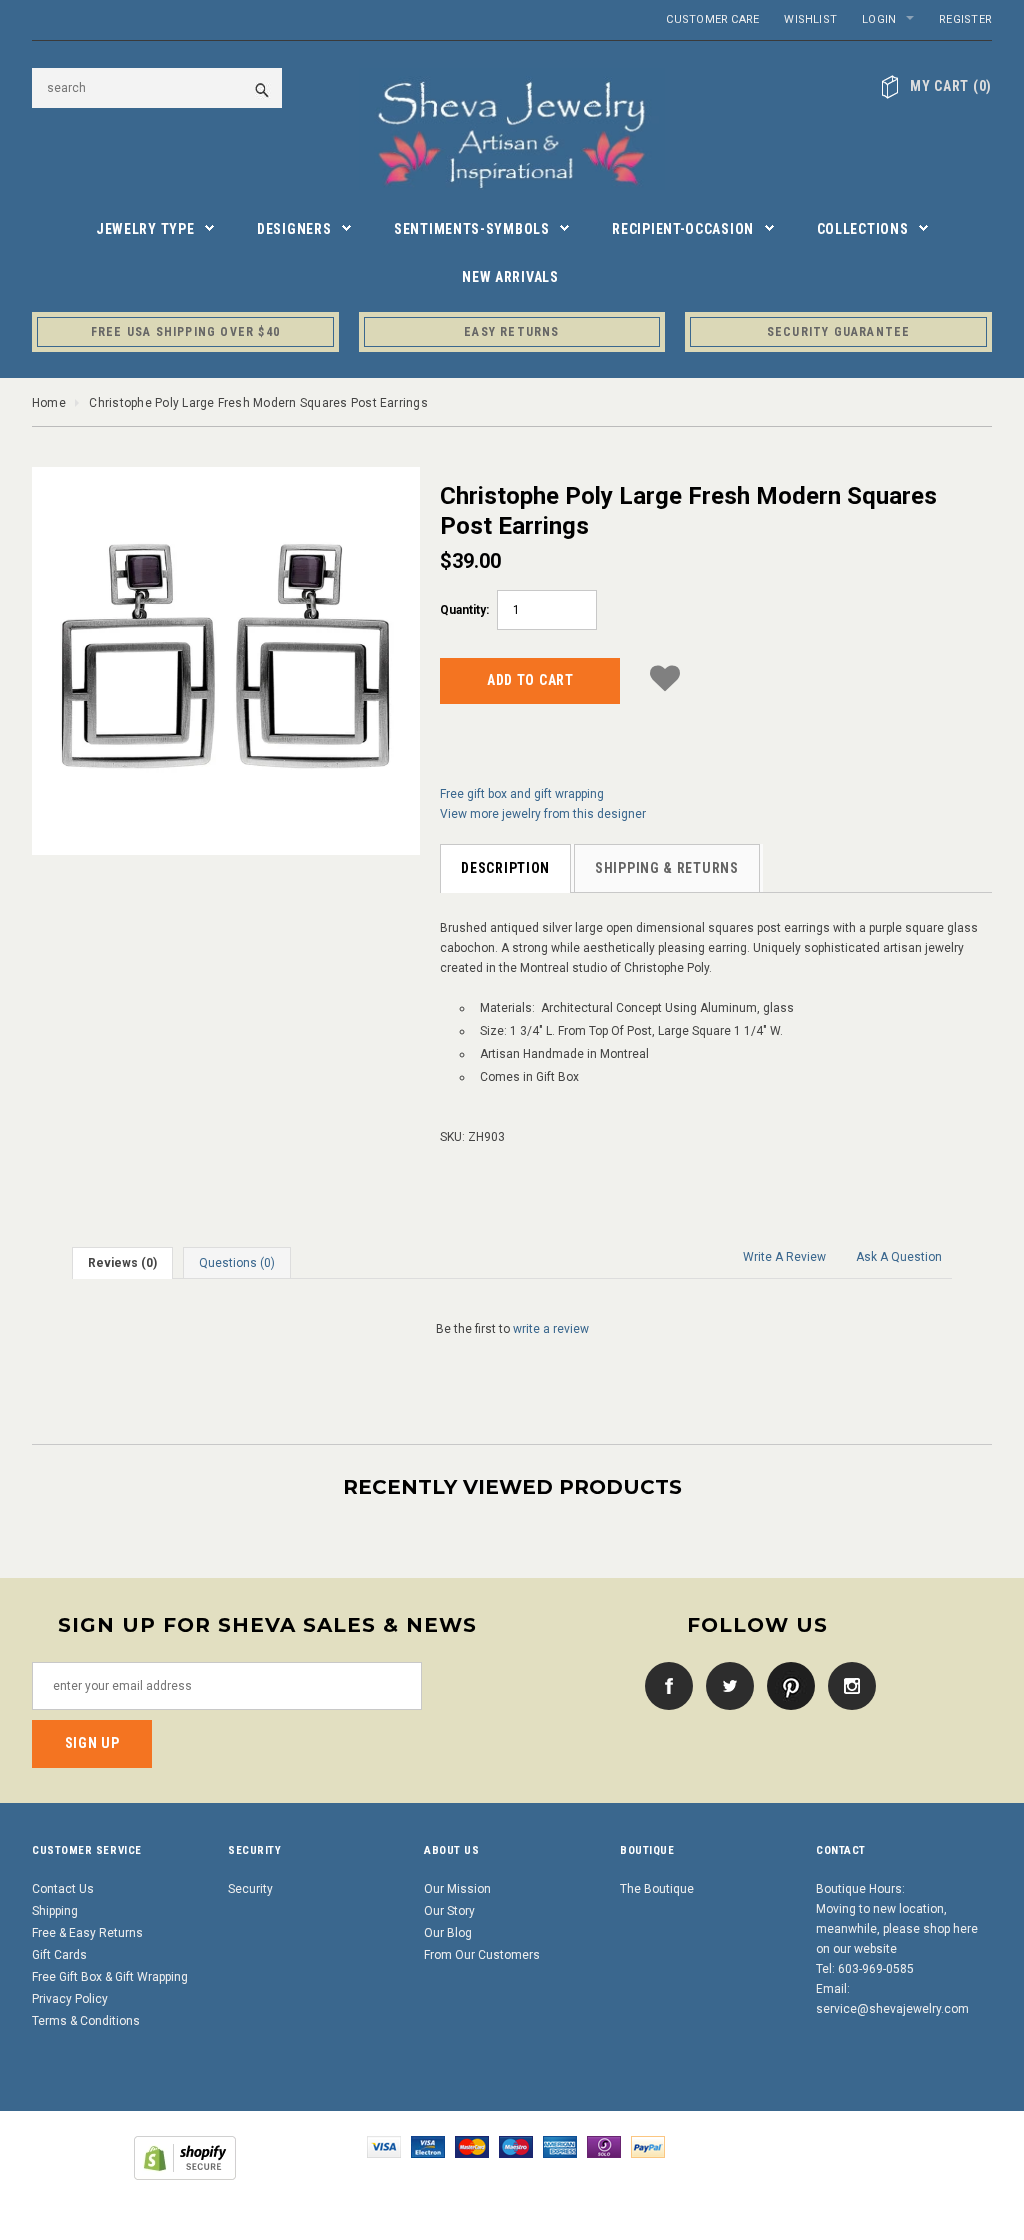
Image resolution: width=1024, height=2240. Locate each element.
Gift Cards (59, 1955)
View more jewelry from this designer (543, 814)
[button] (665, 677)
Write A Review (784, 1257)
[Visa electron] (428, 2147)
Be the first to (512, 1329)
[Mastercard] (472, 2147)
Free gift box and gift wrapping (522, 794)
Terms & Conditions (86, 2021)
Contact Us (63, 1889)
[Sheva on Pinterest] (786, 1685)
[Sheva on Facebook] (664, 1685)
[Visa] (384, 2147)
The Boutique (657, 1889)
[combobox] (157, 88)
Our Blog (448, 1933)
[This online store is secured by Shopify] (185, 2158)
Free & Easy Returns (87, 1933)
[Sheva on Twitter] (725, 1685)
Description (505, 868)
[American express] (560, 2147)
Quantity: (464, 610)
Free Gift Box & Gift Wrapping (110, 1977)
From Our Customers (482, 1955)
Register (965, 19)
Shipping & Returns (667, 868)
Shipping (55, 1911)
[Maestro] (516, 2147)
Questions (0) (237, 1263)
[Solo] (604, 2147)
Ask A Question (899, 1257)
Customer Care (712, 19)
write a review (551, 1329)
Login (879, 19)
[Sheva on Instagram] (847, 1685)
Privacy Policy (70, 1999)
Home (49, 403)
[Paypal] (648, 2147)
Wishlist (810, 19)
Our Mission (457, 1889)
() (951, 86)
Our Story (449, 1911)
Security (250, 1889)
